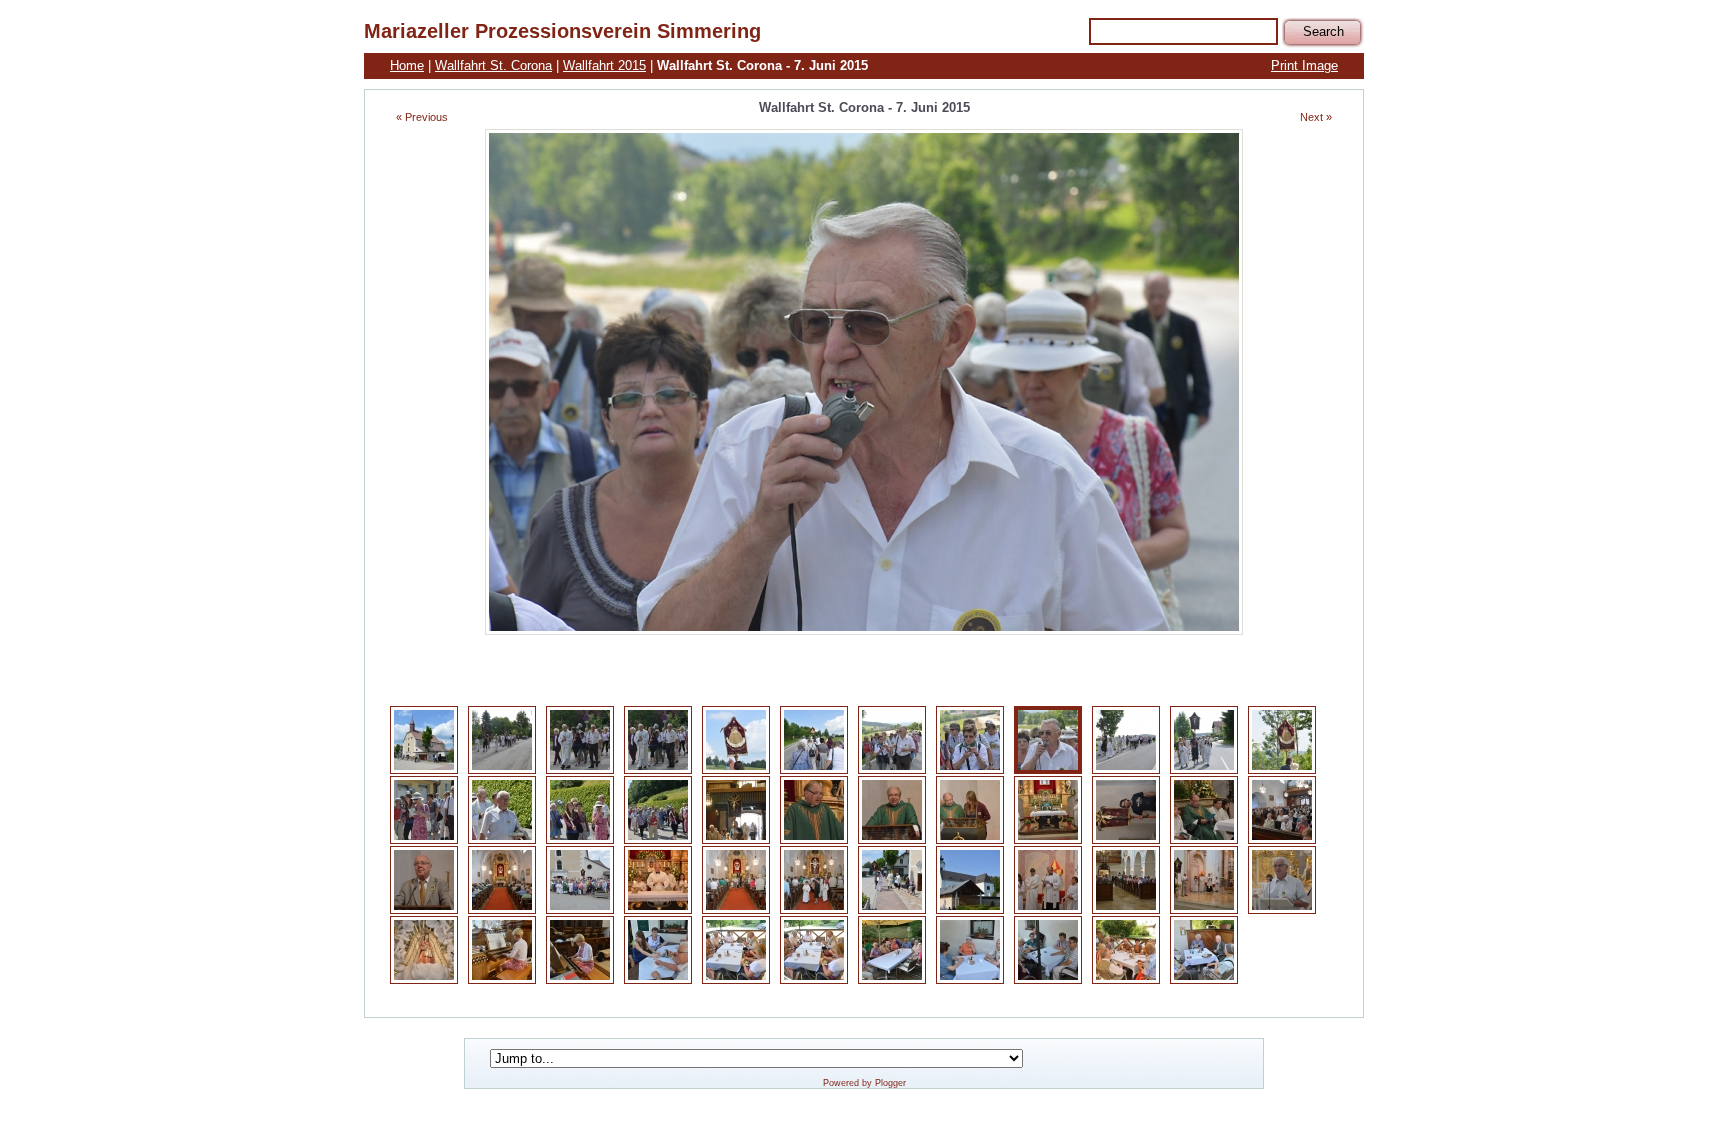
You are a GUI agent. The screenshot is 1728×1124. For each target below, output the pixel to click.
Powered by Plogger (864, 1083)
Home (407, 65)
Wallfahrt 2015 (604, 65)
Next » (1316, 117)
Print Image (1304, 65)
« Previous (422, 117)
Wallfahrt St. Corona (493, 65)
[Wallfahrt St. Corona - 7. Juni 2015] (424, 770)
